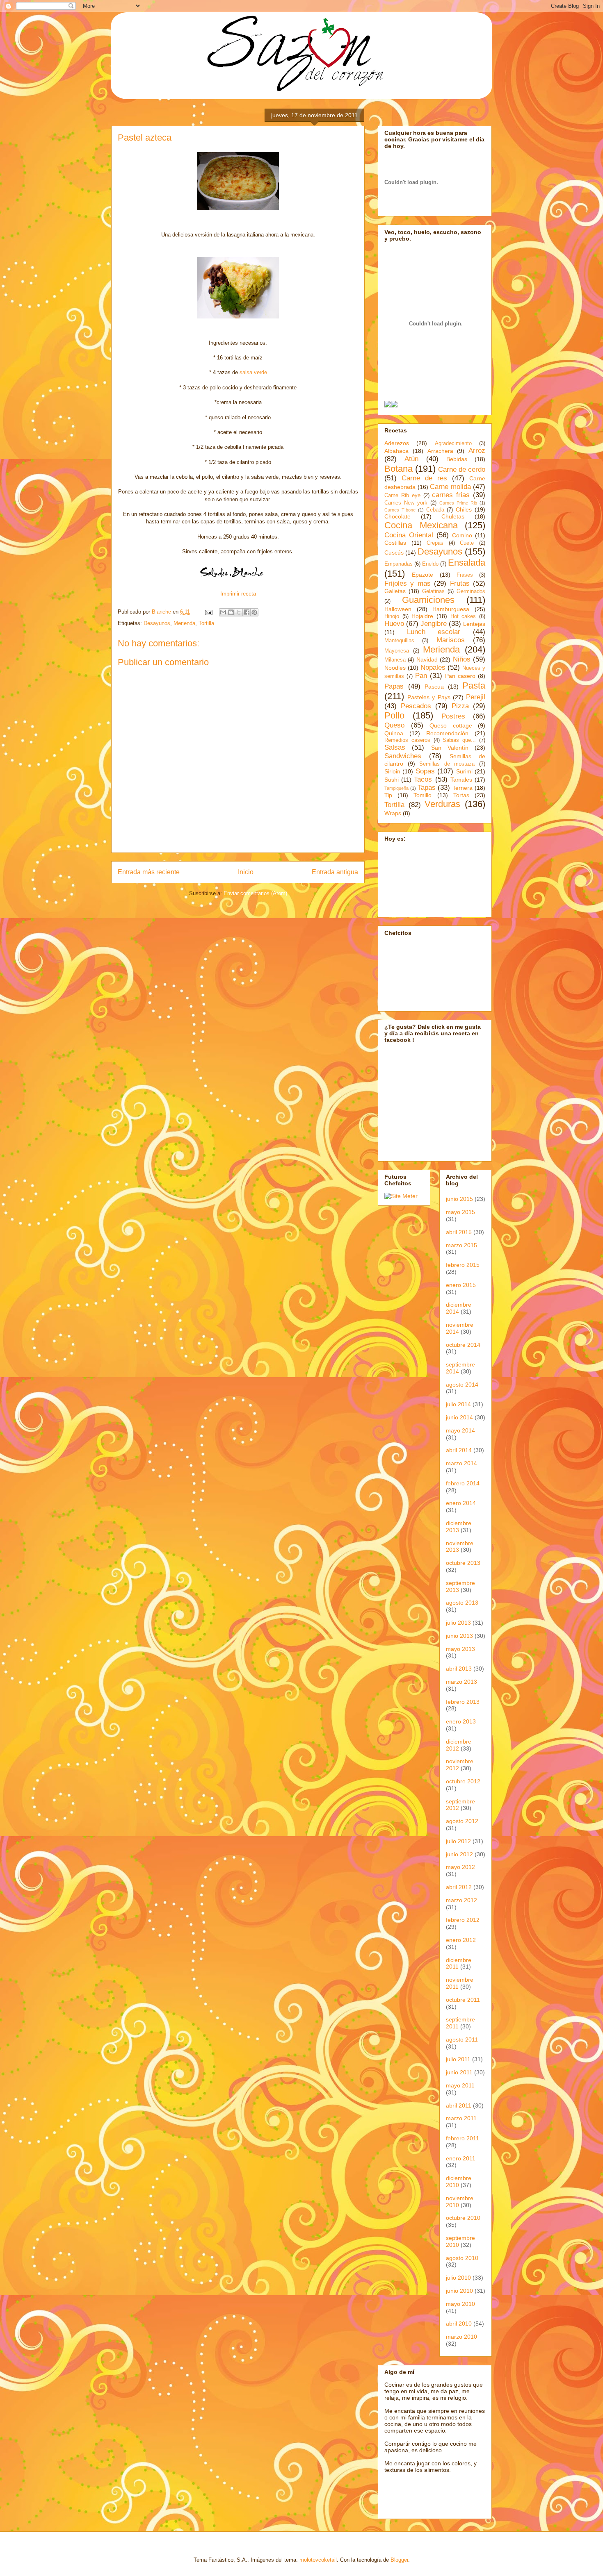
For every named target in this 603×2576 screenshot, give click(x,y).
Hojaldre (422, 616)
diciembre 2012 (459, 1745)
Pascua (434, 687)
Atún (411, 459)
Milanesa (395, 660)
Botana (399, 469)
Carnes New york (406, 503)
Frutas (460, 583)
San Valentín (450, 748)
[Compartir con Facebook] (247, 612)
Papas (394, 686)
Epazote (423, 575)
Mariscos (451, 640)
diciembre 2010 (459, 2182)
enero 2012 (461, 1940)
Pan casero (460, 676)
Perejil (476, 697)
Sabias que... (459, 740)
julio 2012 (458, 1841)
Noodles (395, 668)
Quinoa (394, 733)
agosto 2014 (462, 1385)
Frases (465, 575)
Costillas (395, 543)
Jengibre (434, 624)
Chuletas (453, 516)
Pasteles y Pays (429, 697)
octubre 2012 (463, 1781)
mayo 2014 (460, 1430)
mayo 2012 (460, 1867)
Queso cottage (451, 725)
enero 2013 (461, 1721)
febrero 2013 (463, 1702)
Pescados (416, 706)
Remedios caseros (407, 740)
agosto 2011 (462, 2039)
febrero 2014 (463, 1483)
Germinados (471, 591)
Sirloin (392, 771)
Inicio (246, 872)
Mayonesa (397, 651)
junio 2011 (459, 2072)
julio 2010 (458, 2278)
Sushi (392, 780)
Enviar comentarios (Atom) (255, 893)
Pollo (394, 715)
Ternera (463, 788)
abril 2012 (459, 1887)
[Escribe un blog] (231, 612)
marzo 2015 (461, 1245)
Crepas (435, 543)
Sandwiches (403, 756)
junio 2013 (459, 1636)
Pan (421, 676)
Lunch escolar (434, 632)
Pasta (474, 685)
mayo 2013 (460, 1649)
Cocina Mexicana (421, 525)
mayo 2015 (460, 1212)
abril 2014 (459, 1450)
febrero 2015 (463, 1265)
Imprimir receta (238, 594)
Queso (394, 725)
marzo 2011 (461, 2118)
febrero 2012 (463, 1920)
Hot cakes (463, 616)
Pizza (460, 706)
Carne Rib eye (402, 496)
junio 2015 (459, 1199)
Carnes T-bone (400, 510)
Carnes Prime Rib (458, 503)
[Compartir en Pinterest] (254, 612)
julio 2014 (458, 1404)
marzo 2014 (461, 1463)
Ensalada (467, 563)
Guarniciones (428, 600)
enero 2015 (461, 1285)
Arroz (477, 451)
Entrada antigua (335, 872)
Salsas (395, 747)
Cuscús (394, 552)
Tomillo (423, 795)
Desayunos (157, 623)
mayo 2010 (460, 2304)
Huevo (394, 624)
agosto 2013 (462, 1603)
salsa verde (253, 372)
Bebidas (457, 459)
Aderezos (397, 443)
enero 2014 (461, 1503)
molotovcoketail (318, 2560)
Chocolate (397, 516)
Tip (388, 795)
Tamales (461, 780)
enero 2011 (461, 2158)
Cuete (467, 543)
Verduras (442, 804)
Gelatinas (433, 591)
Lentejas (474, 624)
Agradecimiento (453, 443)
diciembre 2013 (459, 1527)
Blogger (399, 2560)
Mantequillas (399, 641)
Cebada (435, 510)
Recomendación (447, 733)
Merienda (184, 623)
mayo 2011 (460, 2085)
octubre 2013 (463, 1563)
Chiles (464, 509)
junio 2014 (459, 1417)
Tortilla (206, 623)
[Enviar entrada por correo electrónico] (208, 612)
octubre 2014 (463, 1345)
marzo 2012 (461, 1900)
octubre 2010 (463, 2218)
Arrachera (440, 451)
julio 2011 (458, 2059)
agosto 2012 (462, 1821)
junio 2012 (459, 1854)
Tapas (427, 788)
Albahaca (396, 451)
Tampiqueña (396, 788)
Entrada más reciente (149, 872)
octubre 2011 (463, 2000)
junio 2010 (459, 2291)
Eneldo (430, 564)
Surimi (464, 771)
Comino (462, 535)
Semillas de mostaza (447, 764)
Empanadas (399, 564)
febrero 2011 (463, 2138)
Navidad (427, 659)
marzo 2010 (461, 2337)
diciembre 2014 (459, 1308)
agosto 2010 (462, 2258)
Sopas (425, 771)
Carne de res (424, 478)
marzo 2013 (461, 1682)
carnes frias (451, 495)
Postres (453, 716)
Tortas (461, 795)
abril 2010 (459, 2324)
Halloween (398, 609)
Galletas (395, 591)
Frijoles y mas (408, 583)
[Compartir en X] (239, 612)
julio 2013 (458, 1623)
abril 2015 (459, 1232)
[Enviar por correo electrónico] (223, 612)
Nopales (433, 667)
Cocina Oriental (409, 535)
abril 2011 (459, 2105)
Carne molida (450, 487)
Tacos (423, 779)
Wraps (393, 813)
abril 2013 (459, 1669)
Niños (462, 659)
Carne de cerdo (462, 470)
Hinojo (392, 616)
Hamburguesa (451, 609)
